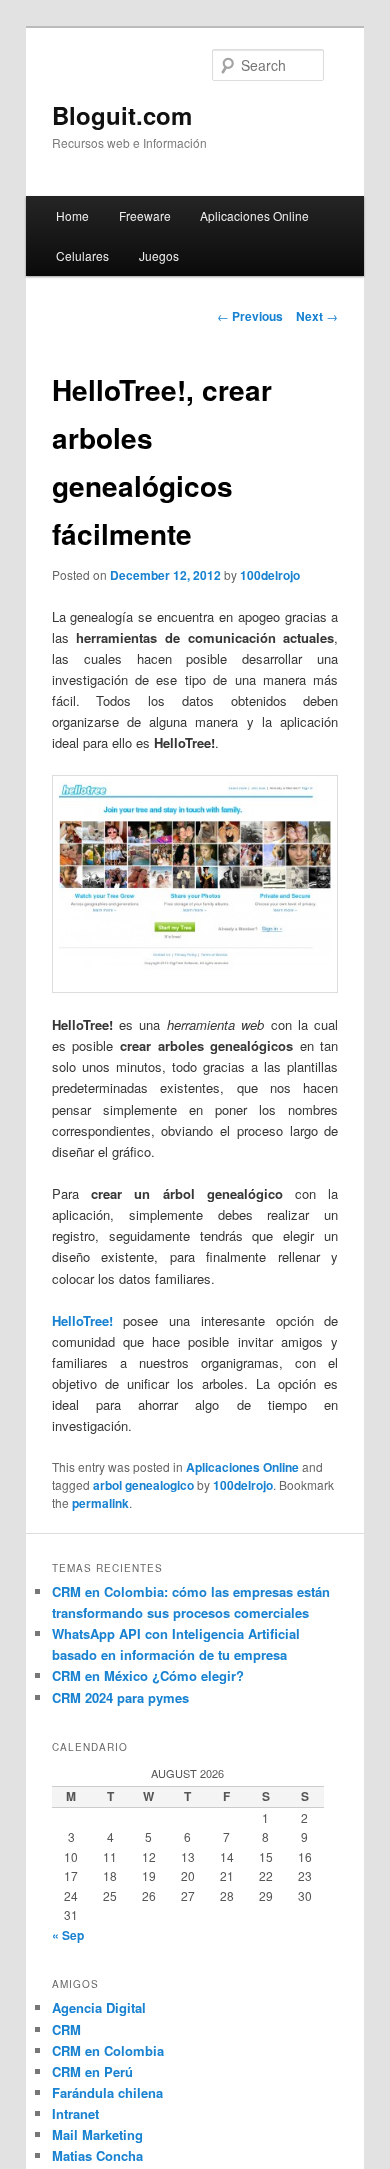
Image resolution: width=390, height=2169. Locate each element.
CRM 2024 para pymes (120, 1697)
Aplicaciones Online (254, 215)
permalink (100, 1503)
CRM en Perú (92, 2071)
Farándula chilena (107, 2092)
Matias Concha (97, 2155)
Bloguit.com (122, 115)
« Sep (68, 1935)
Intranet (75, 2113)
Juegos (159, 255)
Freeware (145, 215)
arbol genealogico (143, 1485)
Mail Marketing (97, 2134)
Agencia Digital (99, 2007)
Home (72, 215)
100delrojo (270, 575)
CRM (66, 2029)
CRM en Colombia (108, 2050)
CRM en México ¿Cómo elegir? (148, 1675)
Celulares (82, 255)
